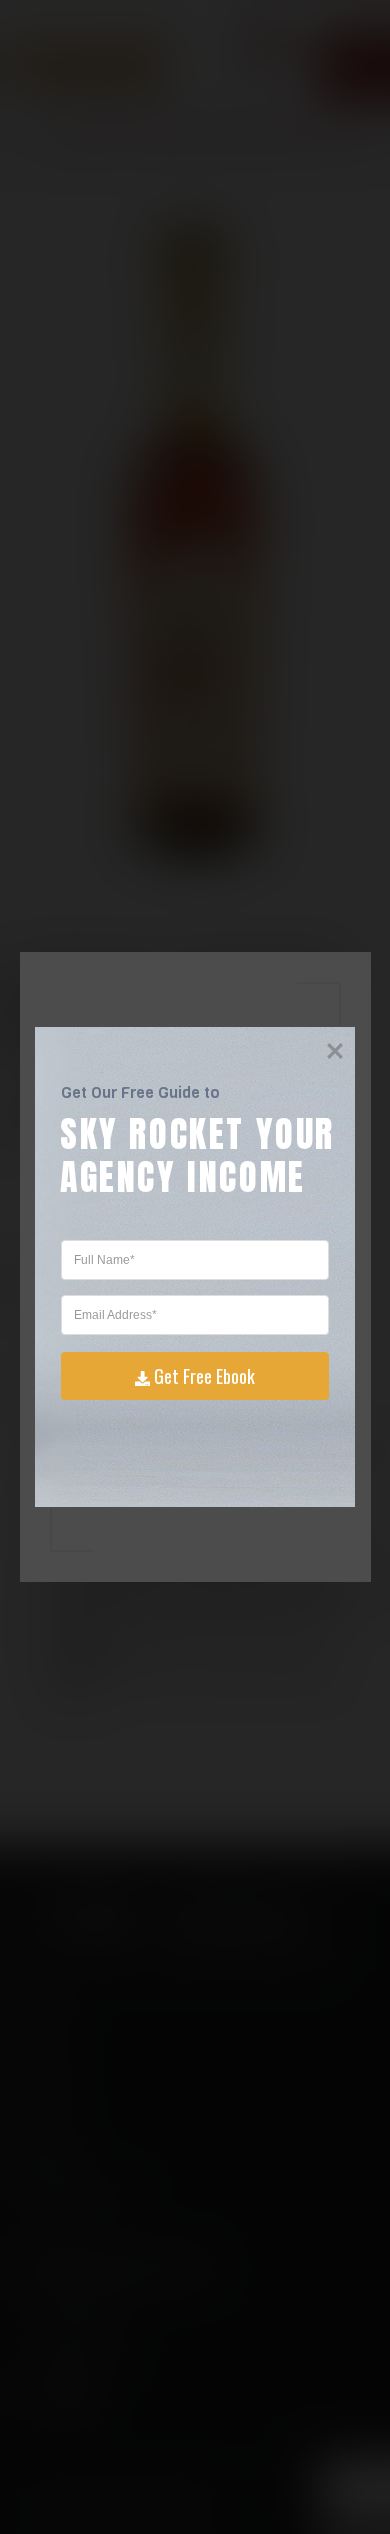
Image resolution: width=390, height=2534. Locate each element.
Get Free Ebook (204, 1376)
